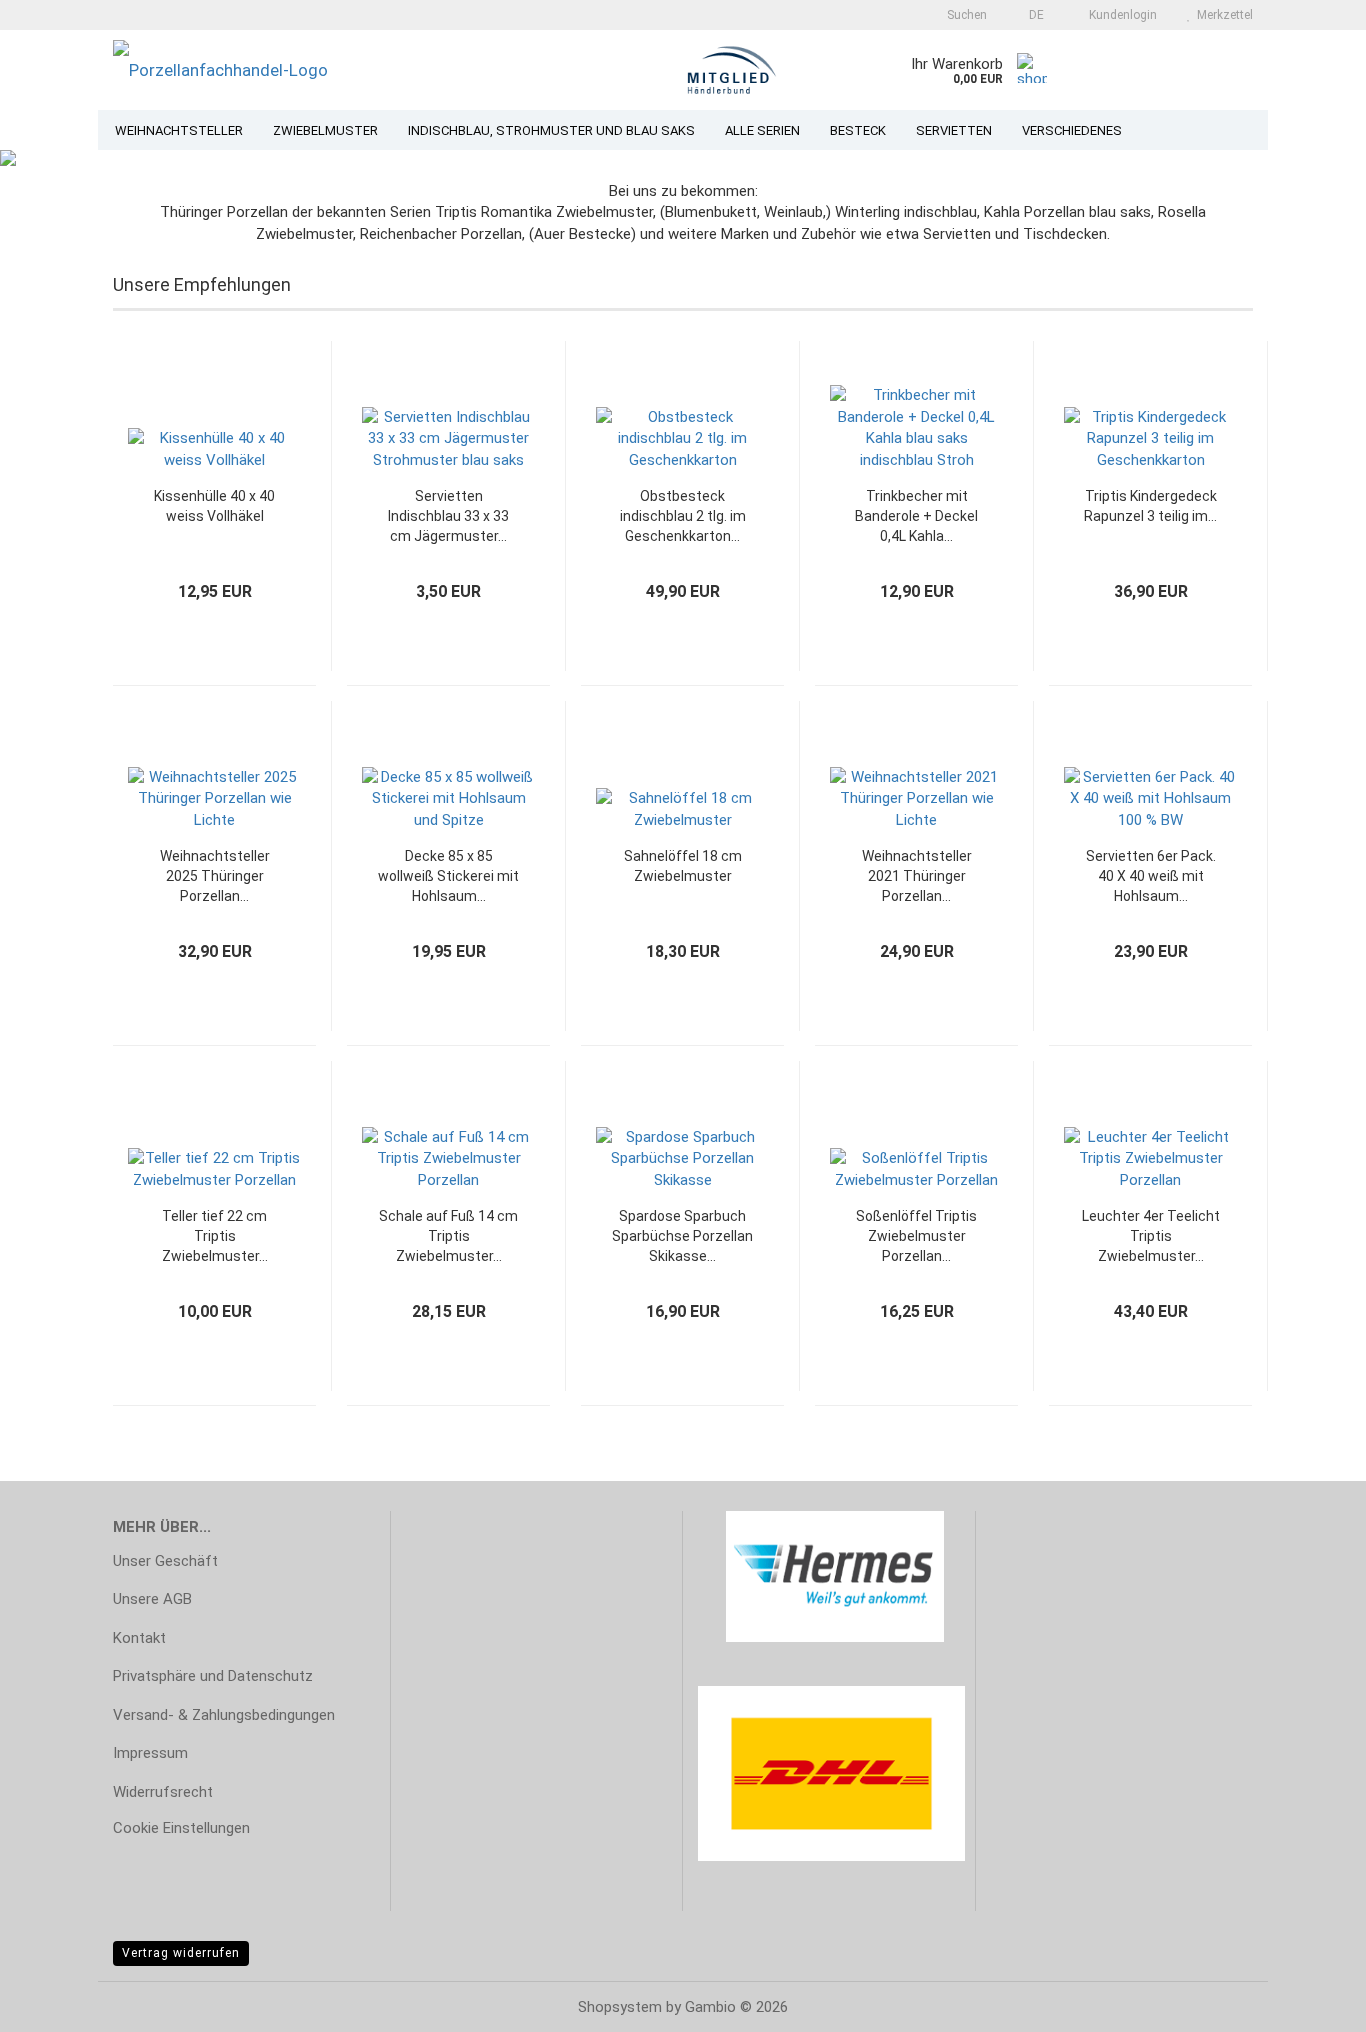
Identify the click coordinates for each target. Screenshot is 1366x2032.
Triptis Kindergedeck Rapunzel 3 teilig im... (1150, 506)
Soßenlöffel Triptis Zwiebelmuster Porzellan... (916, 1236)
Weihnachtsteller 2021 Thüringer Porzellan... (917, 876)
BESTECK (858, 130)
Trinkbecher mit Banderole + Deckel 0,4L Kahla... (916, 516)
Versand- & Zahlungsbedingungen (224, 1715)
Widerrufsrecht (163, 1792)
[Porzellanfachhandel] (342, 70)
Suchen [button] (965, 15)
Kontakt (139, 1638)
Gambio (710, 2007)
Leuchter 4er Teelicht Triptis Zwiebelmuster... (1151, 1236)
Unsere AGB (152, 1599)
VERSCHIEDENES (1072, 130)
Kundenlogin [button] (1120, 15)
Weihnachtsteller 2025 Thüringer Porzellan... (215, 876)
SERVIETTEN (954, 130)
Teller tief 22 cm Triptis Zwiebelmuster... (215, 1236)
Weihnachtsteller (179, 130)
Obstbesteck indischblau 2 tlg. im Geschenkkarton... (683, 516)
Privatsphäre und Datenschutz (213, 1676)
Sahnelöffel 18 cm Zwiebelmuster (683, 866)
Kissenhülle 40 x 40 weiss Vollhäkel (214, 506)
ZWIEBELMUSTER (325, 130)
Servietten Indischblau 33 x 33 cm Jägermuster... (448, 516)
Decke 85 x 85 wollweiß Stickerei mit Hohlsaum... (448, 876)
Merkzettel (1222, 15)
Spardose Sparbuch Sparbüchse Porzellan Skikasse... (682, 1236)
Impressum (150, 1753)
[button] (1030, 15)
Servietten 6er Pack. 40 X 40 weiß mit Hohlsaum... (1151, 876)
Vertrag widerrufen (181, 1953)
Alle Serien (762, 130)
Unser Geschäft (165, 1561)
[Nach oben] (1311, 2002)
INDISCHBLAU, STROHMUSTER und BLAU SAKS (551, 130)
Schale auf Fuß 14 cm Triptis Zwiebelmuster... (448, 1236)
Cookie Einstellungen (181, 1828)
